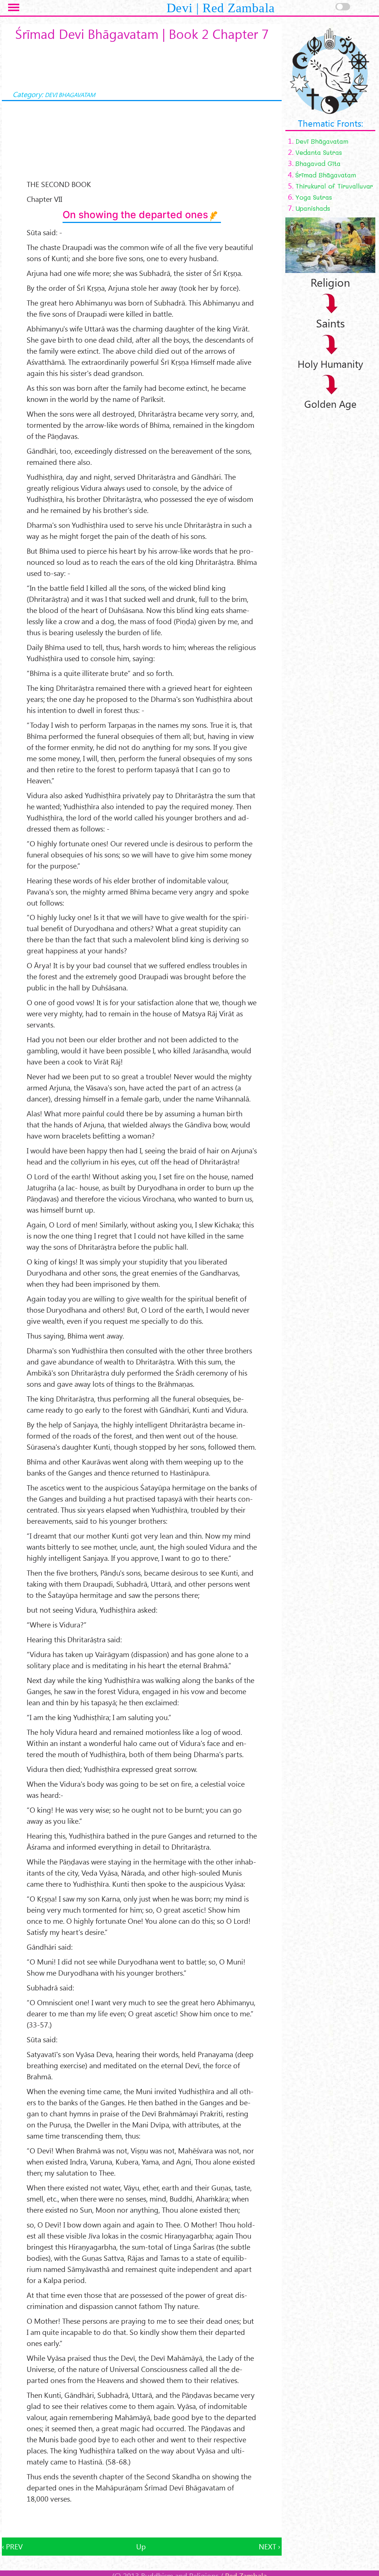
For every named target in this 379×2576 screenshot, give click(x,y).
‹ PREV (12, 2546)
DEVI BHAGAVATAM (70, 95)
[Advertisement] (142, 2521)
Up (141, 2546)
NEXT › (269, 2546)
